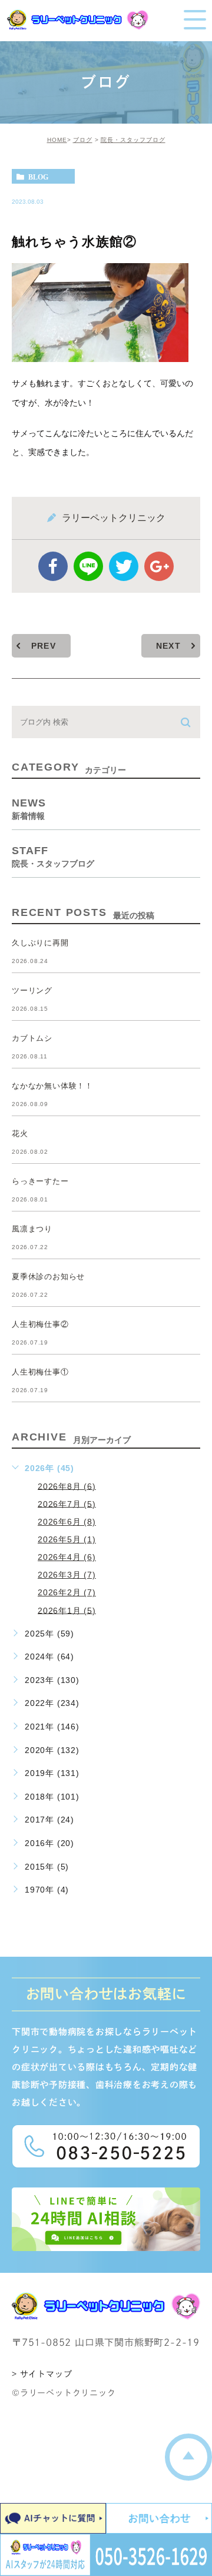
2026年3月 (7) (67, 1575)
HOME (57, 140)
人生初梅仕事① (40, 1372)
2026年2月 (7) (67, 1592)
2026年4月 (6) (67, 1557)
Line (88, 566)
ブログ (83, 140)
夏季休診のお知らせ (48, 1277)
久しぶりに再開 (40, 943)
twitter (124, 566)
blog (38, 177)
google (159, 566)
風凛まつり (32, 1229)
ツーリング (32, 990)
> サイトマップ (42, 2374)
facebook (53, 566)
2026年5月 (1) (67, 1539)
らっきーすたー (40, 1181)
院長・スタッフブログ (133, 140)
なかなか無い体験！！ (52, 1086)
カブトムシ (32, 1038)
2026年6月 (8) (67, 1522)
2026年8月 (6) (67, 1486)
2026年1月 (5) (67, 1610)
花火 (20, 1133)
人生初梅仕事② (40, 1324)
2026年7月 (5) (67, 1503)
